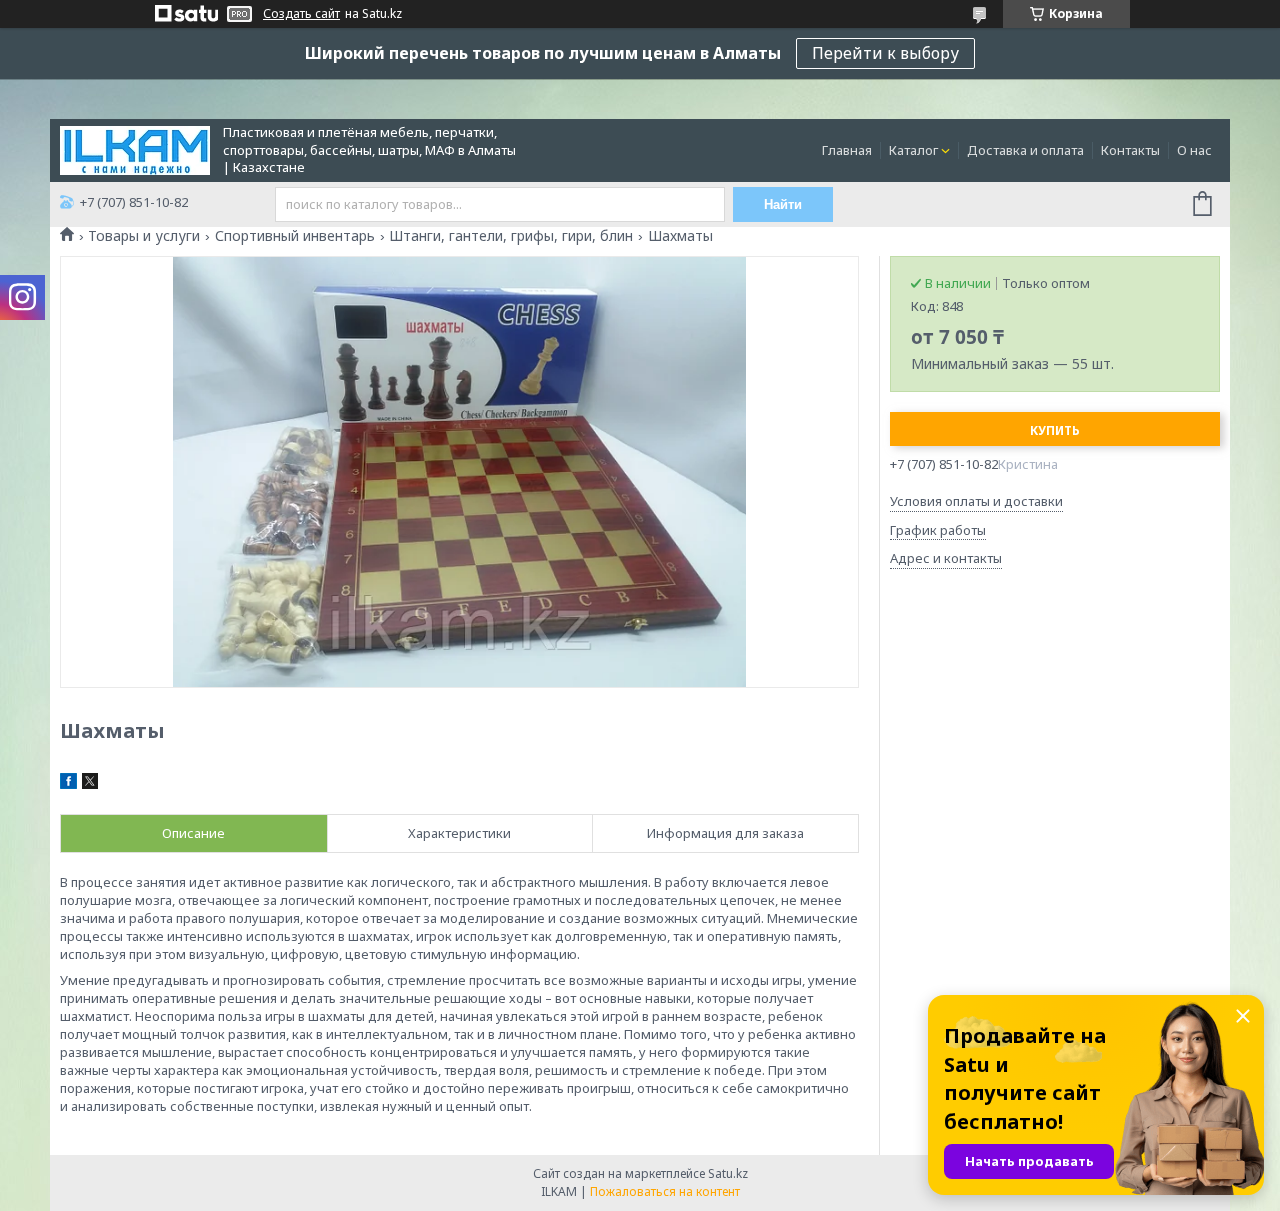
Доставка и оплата (1025, 150)
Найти (783, 204)
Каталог (913, 150)
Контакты (1130, 150)
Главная (847, 150)
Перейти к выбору (885, 53)
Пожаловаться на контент (665, 1191)
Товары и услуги (144, 236)
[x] (90, 784)
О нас (1194, 150)
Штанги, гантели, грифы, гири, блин (511, 236)
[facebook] (68, 784)
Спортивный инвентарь (295, 236)
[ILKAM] (135, 149)
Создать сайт (301, 14)
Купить (1055, 430)
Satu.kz (728, 1173)
